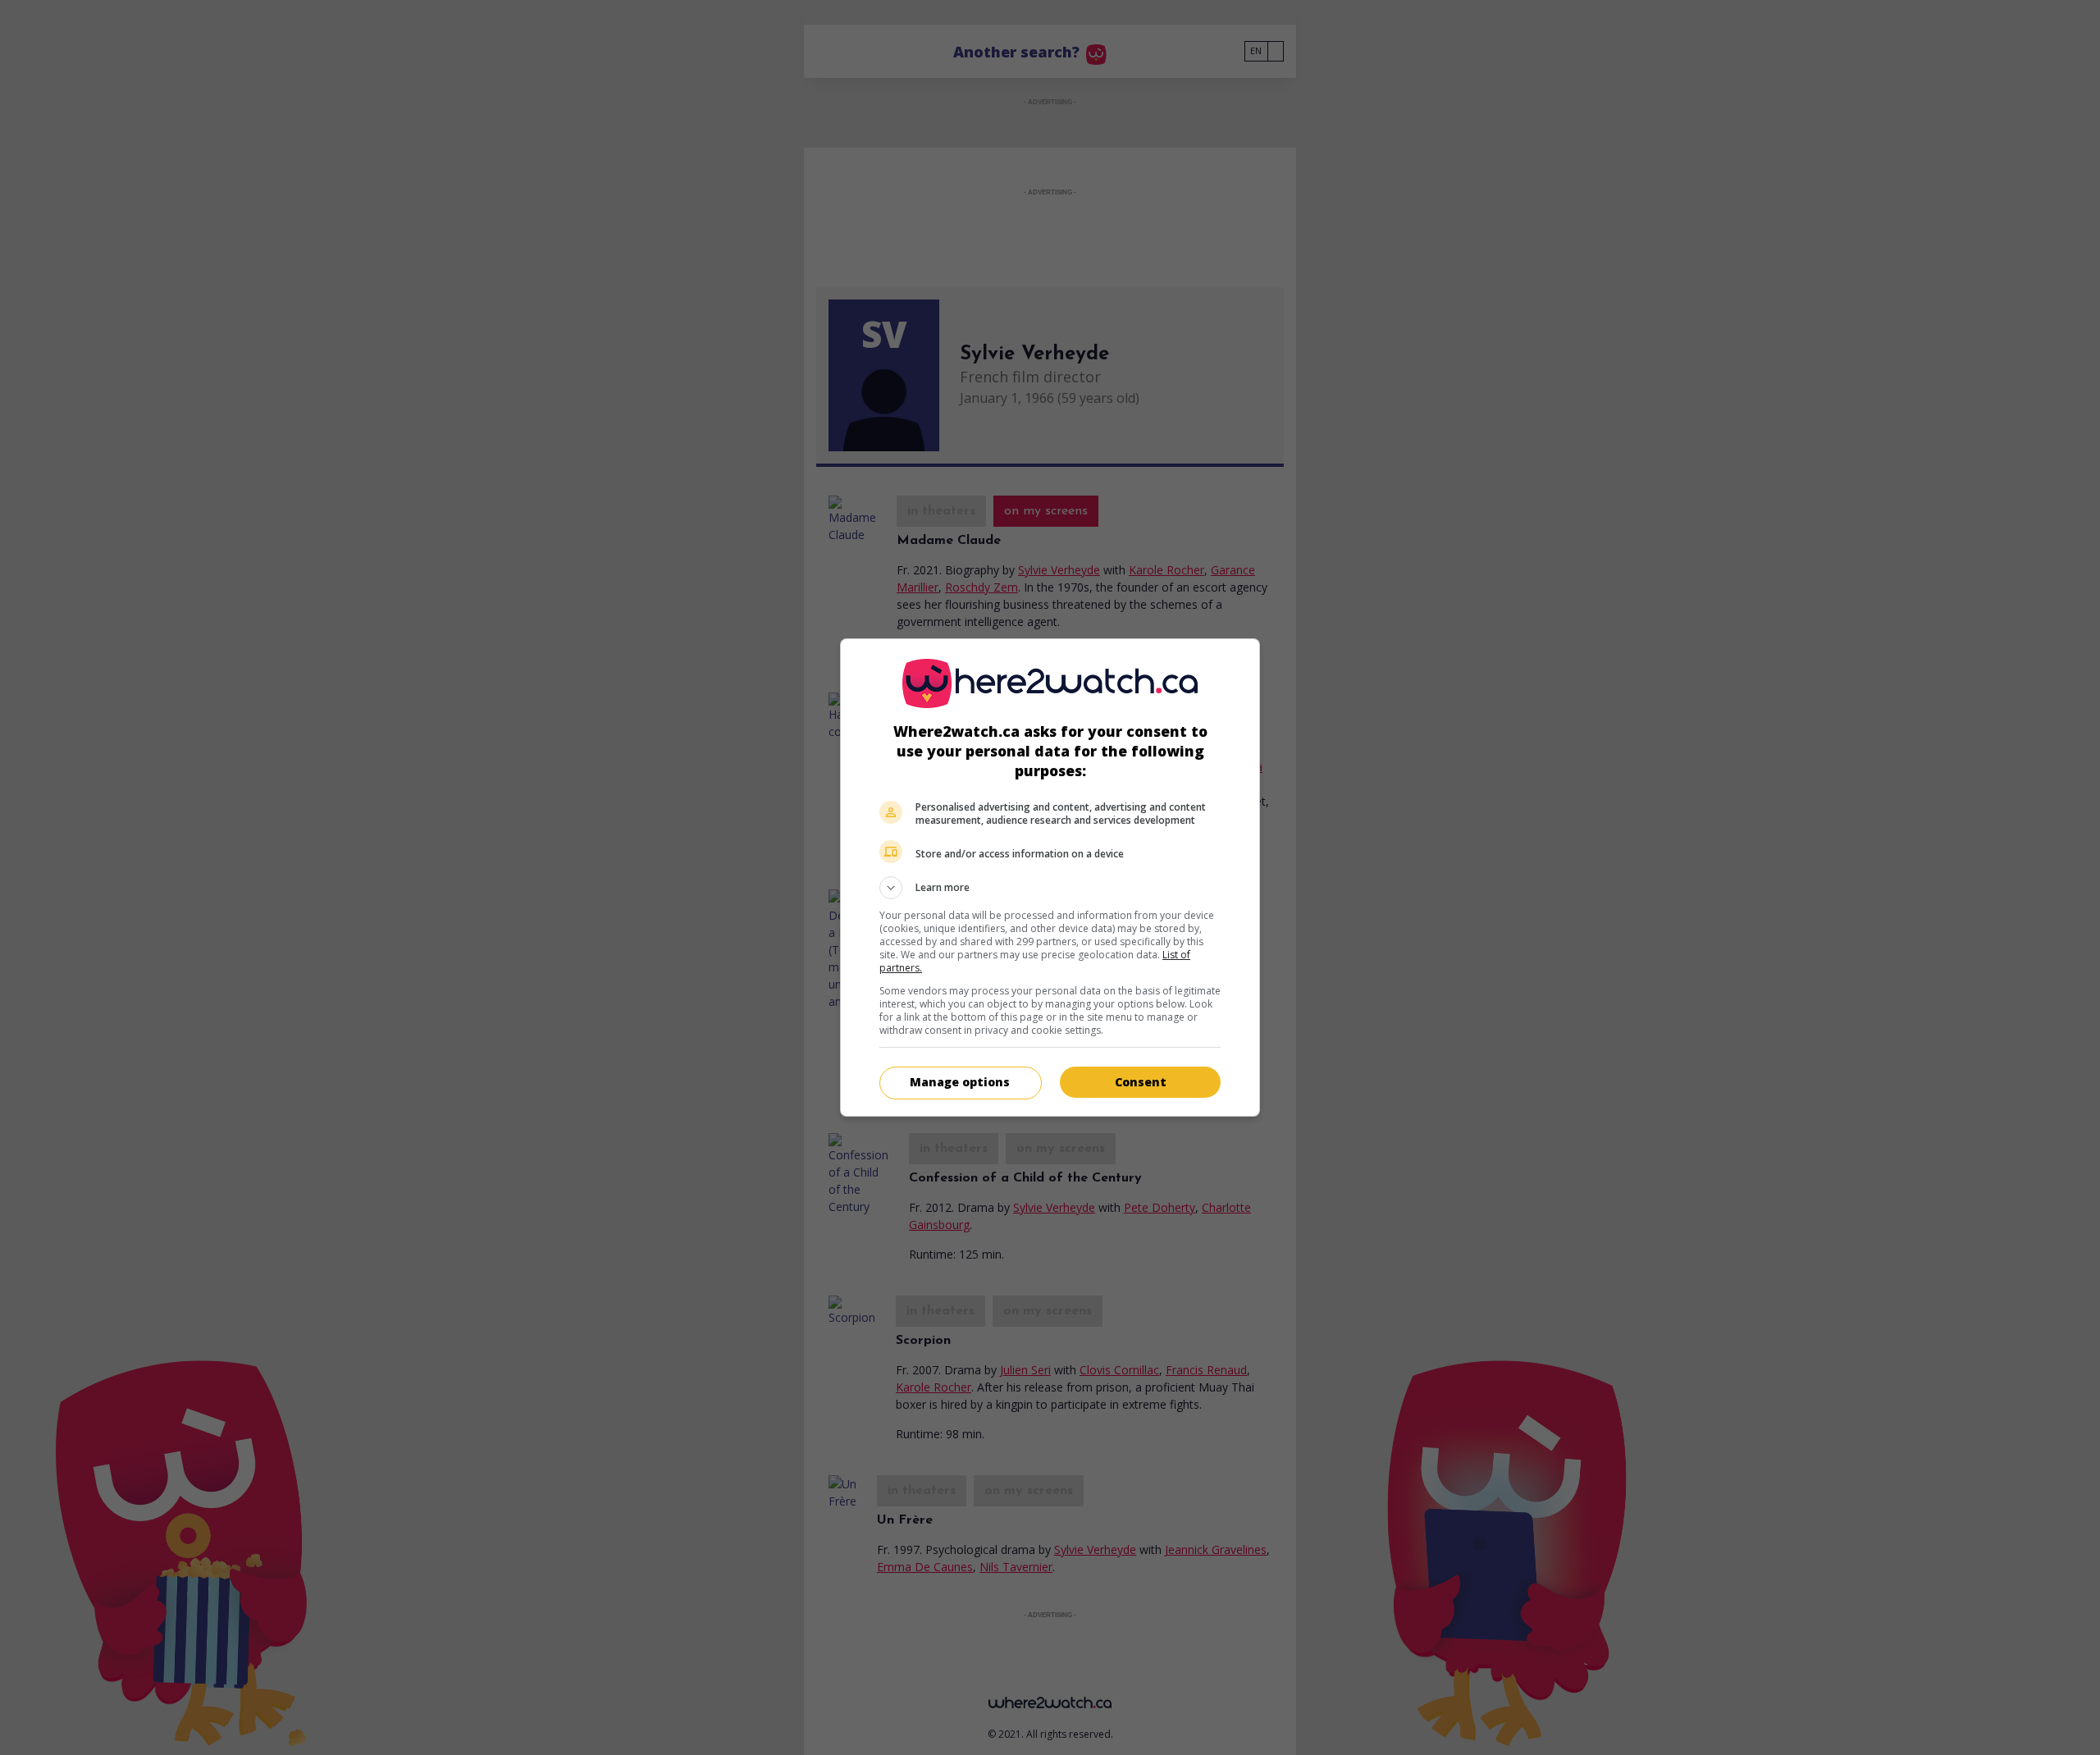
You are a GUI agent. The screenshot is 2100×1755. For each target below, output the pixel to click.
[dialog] (1050, 877)
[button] (1050, 888)
